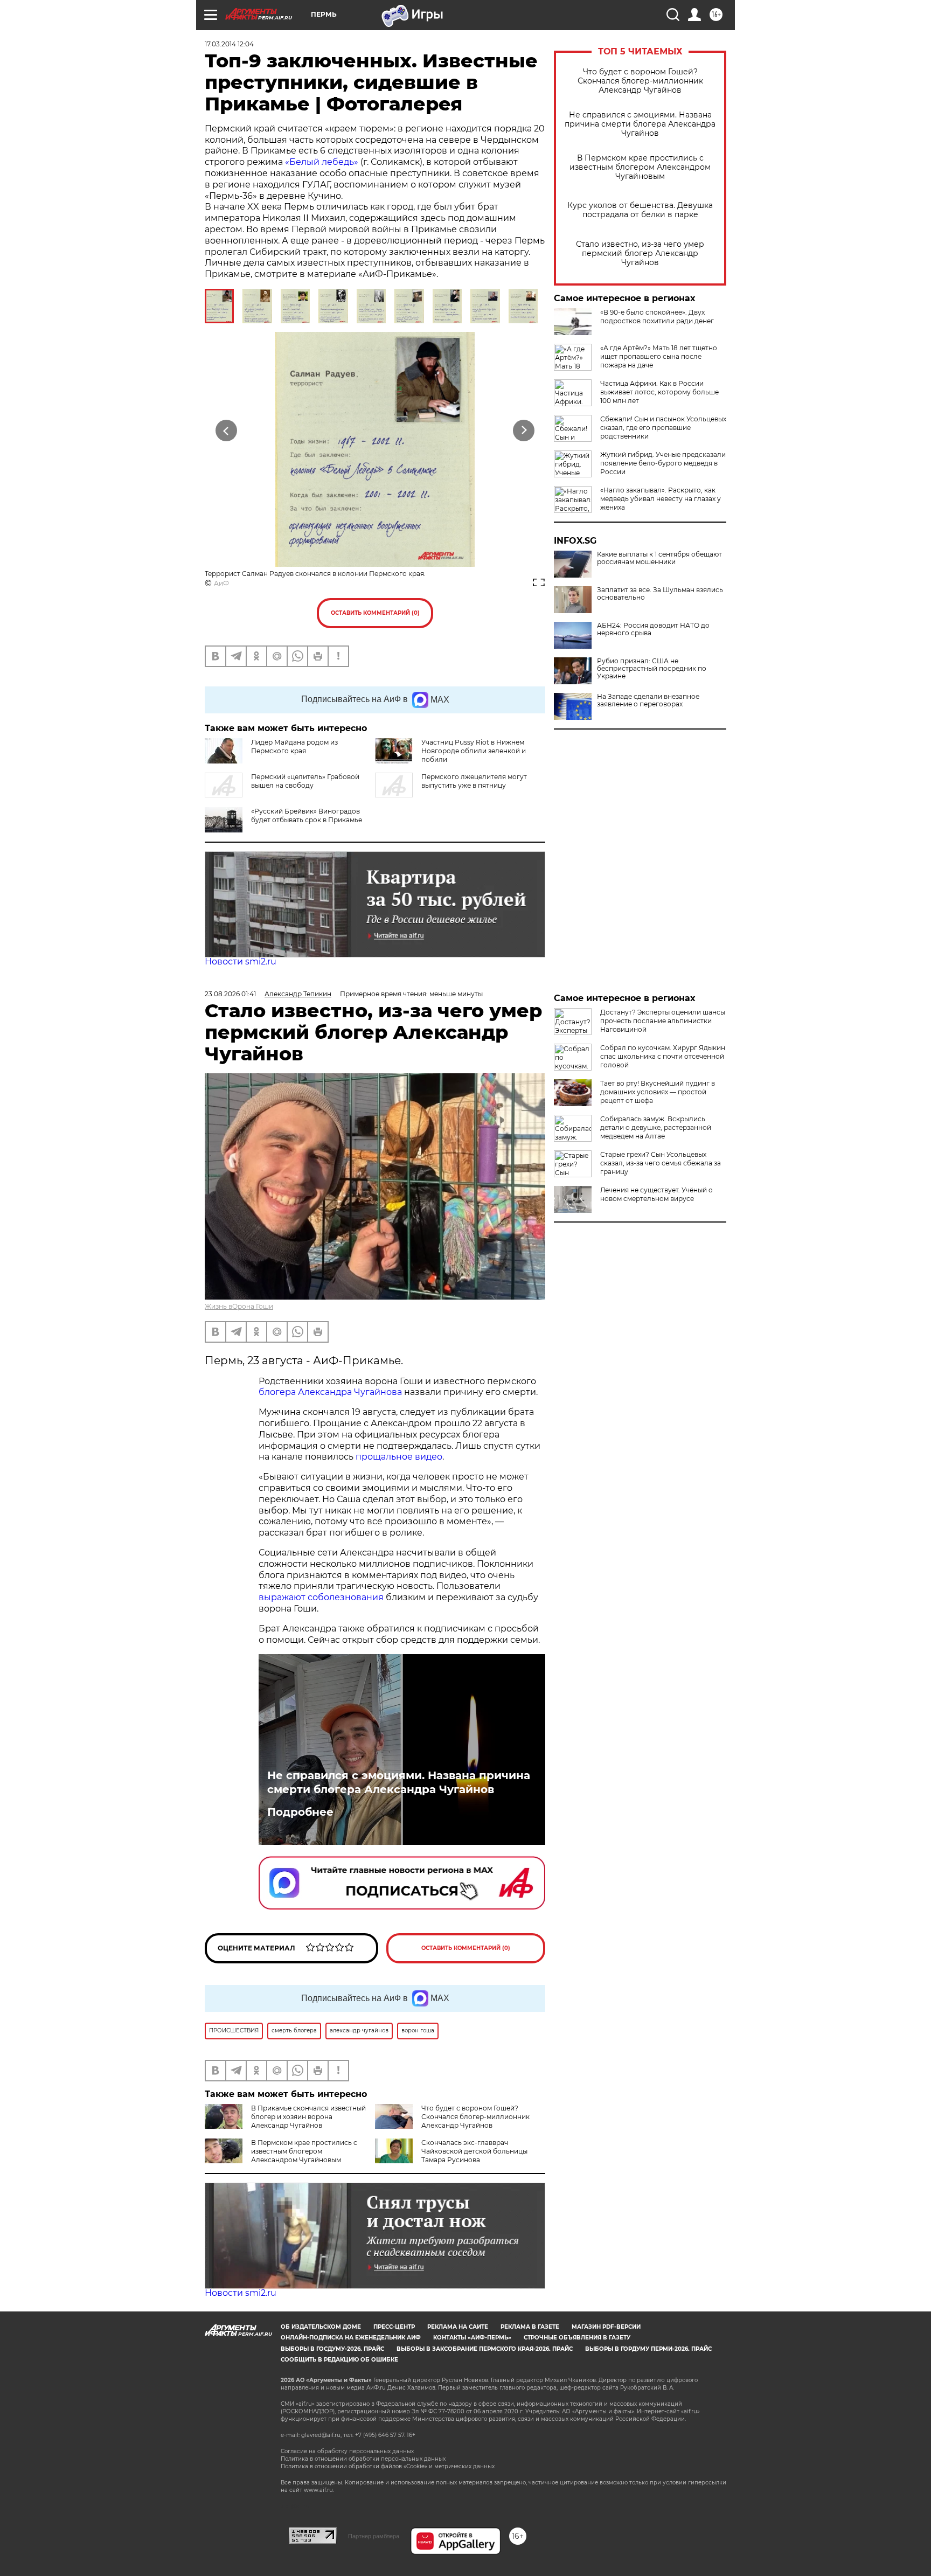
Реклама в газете (530, 2327)
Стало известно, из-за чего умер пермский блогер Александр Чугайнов (640, 254)
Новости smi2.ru (241, 961)
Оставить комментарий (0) (375, 613)
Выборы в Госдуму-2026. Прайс (332, 2349)
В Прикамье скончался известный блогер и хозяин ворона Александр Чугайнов (308, 2117)
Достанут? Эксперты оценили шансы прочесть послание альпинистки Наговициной (663, 1021)
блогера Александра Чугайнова (330, 1392)
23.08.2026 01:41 (230, 994)
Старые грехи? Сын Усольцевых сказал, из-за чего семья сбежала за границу (661, 1163)
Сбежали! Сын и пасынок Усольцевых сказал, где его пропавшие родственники (663, 428)
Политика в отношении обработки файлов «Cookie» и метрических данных (388, 2466)
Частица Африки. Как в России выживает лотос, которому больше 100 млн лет (659, 392)
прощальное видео (399, 1457)
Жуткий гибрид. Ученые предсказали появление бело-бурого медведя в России (663, 463)
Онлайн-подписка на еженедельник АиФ (351, 2338)
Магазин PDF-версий (606, 2327)
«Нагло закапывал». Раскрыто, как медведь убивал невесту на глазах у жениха (661, 499)
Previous (227, 431)
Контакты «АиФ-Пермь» (472, 2338)
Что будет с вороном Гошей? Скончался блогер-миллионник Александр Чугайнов (640, 81)
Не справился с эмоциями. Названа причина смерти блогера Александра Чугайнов (640, 124)
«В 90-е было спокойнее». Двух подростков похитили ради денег (657, 317)
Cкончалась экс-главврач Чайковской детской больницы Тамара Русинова (474, 2151)
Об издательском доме (321, 2327)
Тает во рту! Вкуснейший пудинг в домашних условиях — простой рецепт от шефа (658, 1092)
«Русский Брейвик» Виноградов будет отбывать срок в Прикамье (307, 815)
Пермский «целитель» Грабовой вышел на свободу (305, 781)
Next (524, 431)
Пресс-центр (394, 2327)
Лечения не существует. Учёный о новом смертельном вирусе (656, 1194)
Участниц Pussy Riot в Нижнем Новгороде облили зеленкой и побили (474, 751)
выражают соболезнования (321, 1597)
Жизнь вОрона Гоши (239, 1306)
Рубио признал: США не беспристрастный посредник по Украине (652, 669)
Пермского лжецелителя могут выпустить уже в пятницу (474, 781)
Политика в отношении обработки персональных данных (363, 2459)
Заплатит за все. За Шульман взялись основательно (660, 594)
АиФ (221, 583)
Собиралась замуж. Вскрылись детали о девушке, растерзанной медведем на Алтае (656, 1127)
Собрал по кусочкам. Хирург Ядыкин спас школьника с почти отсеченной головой (663, 1056)
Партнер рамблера (374, 2536)
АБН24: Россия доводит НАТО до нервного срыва (653, 629)
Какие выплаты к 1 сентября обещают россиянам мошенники (659, 558)
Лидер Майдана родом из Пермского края (294, 747)
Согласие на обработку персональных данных (347, 2451)
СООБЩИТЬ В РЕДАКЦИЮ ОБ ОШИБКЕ (339, 2360)
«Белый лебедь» (322, 162)
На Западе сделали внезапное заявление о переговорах (648, 700)
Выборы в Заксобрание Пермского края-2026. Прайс (485, 2349)
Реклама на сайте (458, 2327)
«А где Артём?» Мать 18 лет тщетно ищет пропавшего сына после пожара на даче (659, 356)
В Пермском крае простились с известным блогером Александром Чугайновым (640, 167)
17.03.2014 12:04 (229, 44)
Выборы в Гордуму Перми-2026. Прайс (648, 2349)
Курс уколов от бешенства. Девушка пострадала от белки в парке (640, 210)
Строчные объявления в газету (577, 2338)
